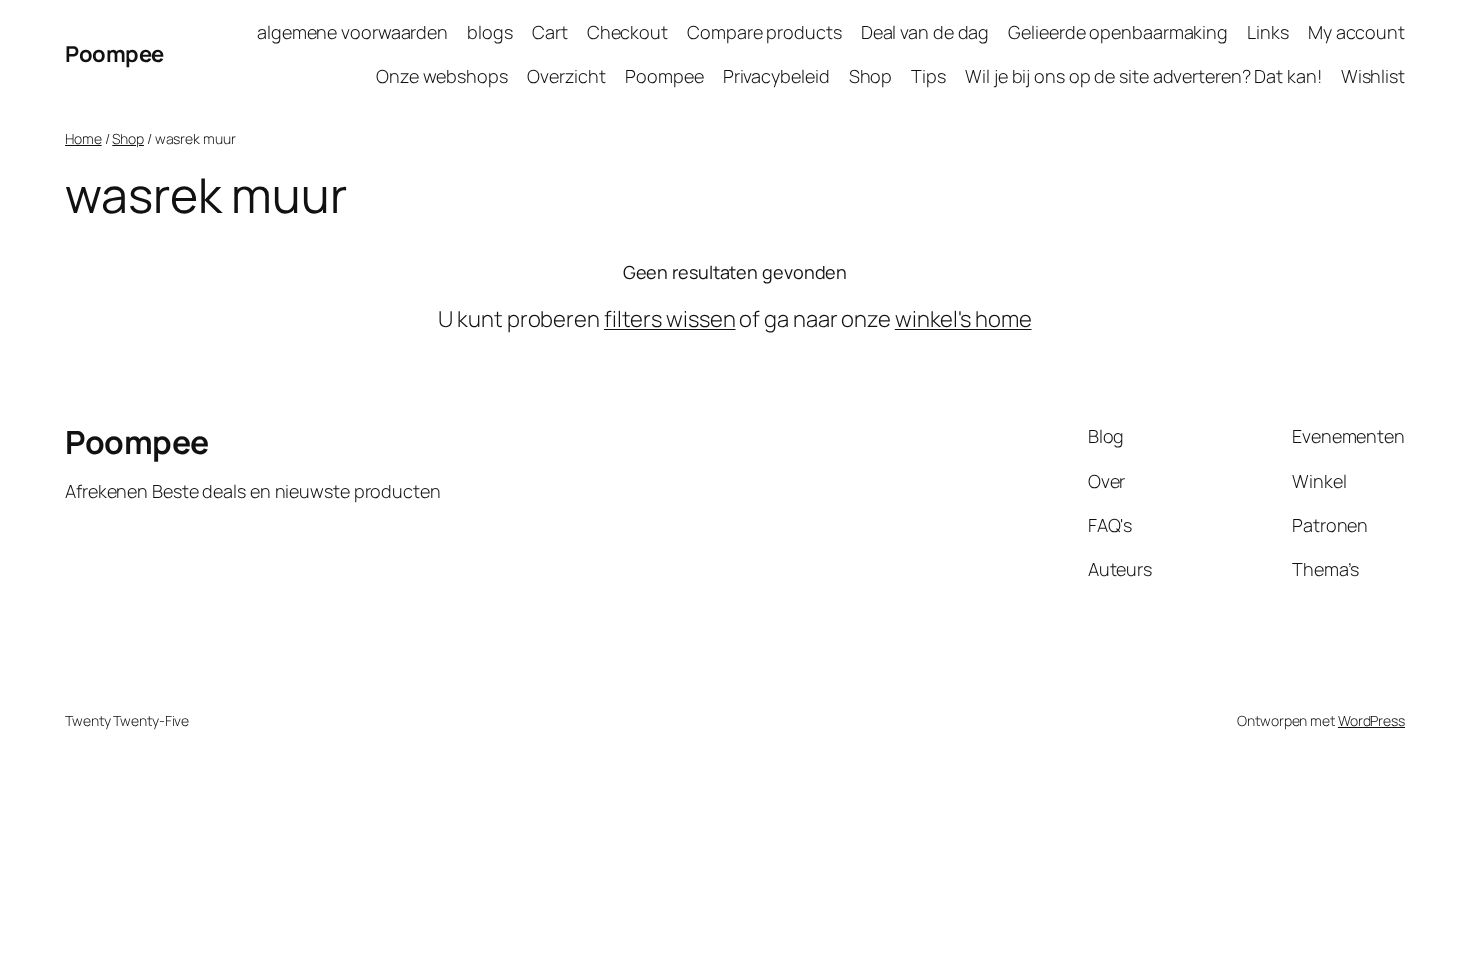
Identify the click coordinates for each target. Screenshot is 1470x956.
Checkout (627, 32)
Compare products (764, 32)
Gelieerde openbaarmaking (1118, 32)
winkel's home (963, 319)
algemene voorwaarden (352, 32)
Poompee (114, 54)
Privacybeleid (776, 76)
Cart (550, 32)
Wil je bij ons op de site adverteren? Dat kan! (1143, 76)
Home (83, 138)
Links (1268, 32)
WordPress (1371, 720)
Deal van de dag (925, 32)
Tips (928, 76)
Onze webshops (442, 76)
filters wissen (670, 319)
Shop (871, 76)
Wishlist (1373, 76)
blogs (490, 32)
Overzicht (566, 76)
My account (1356, 32)
